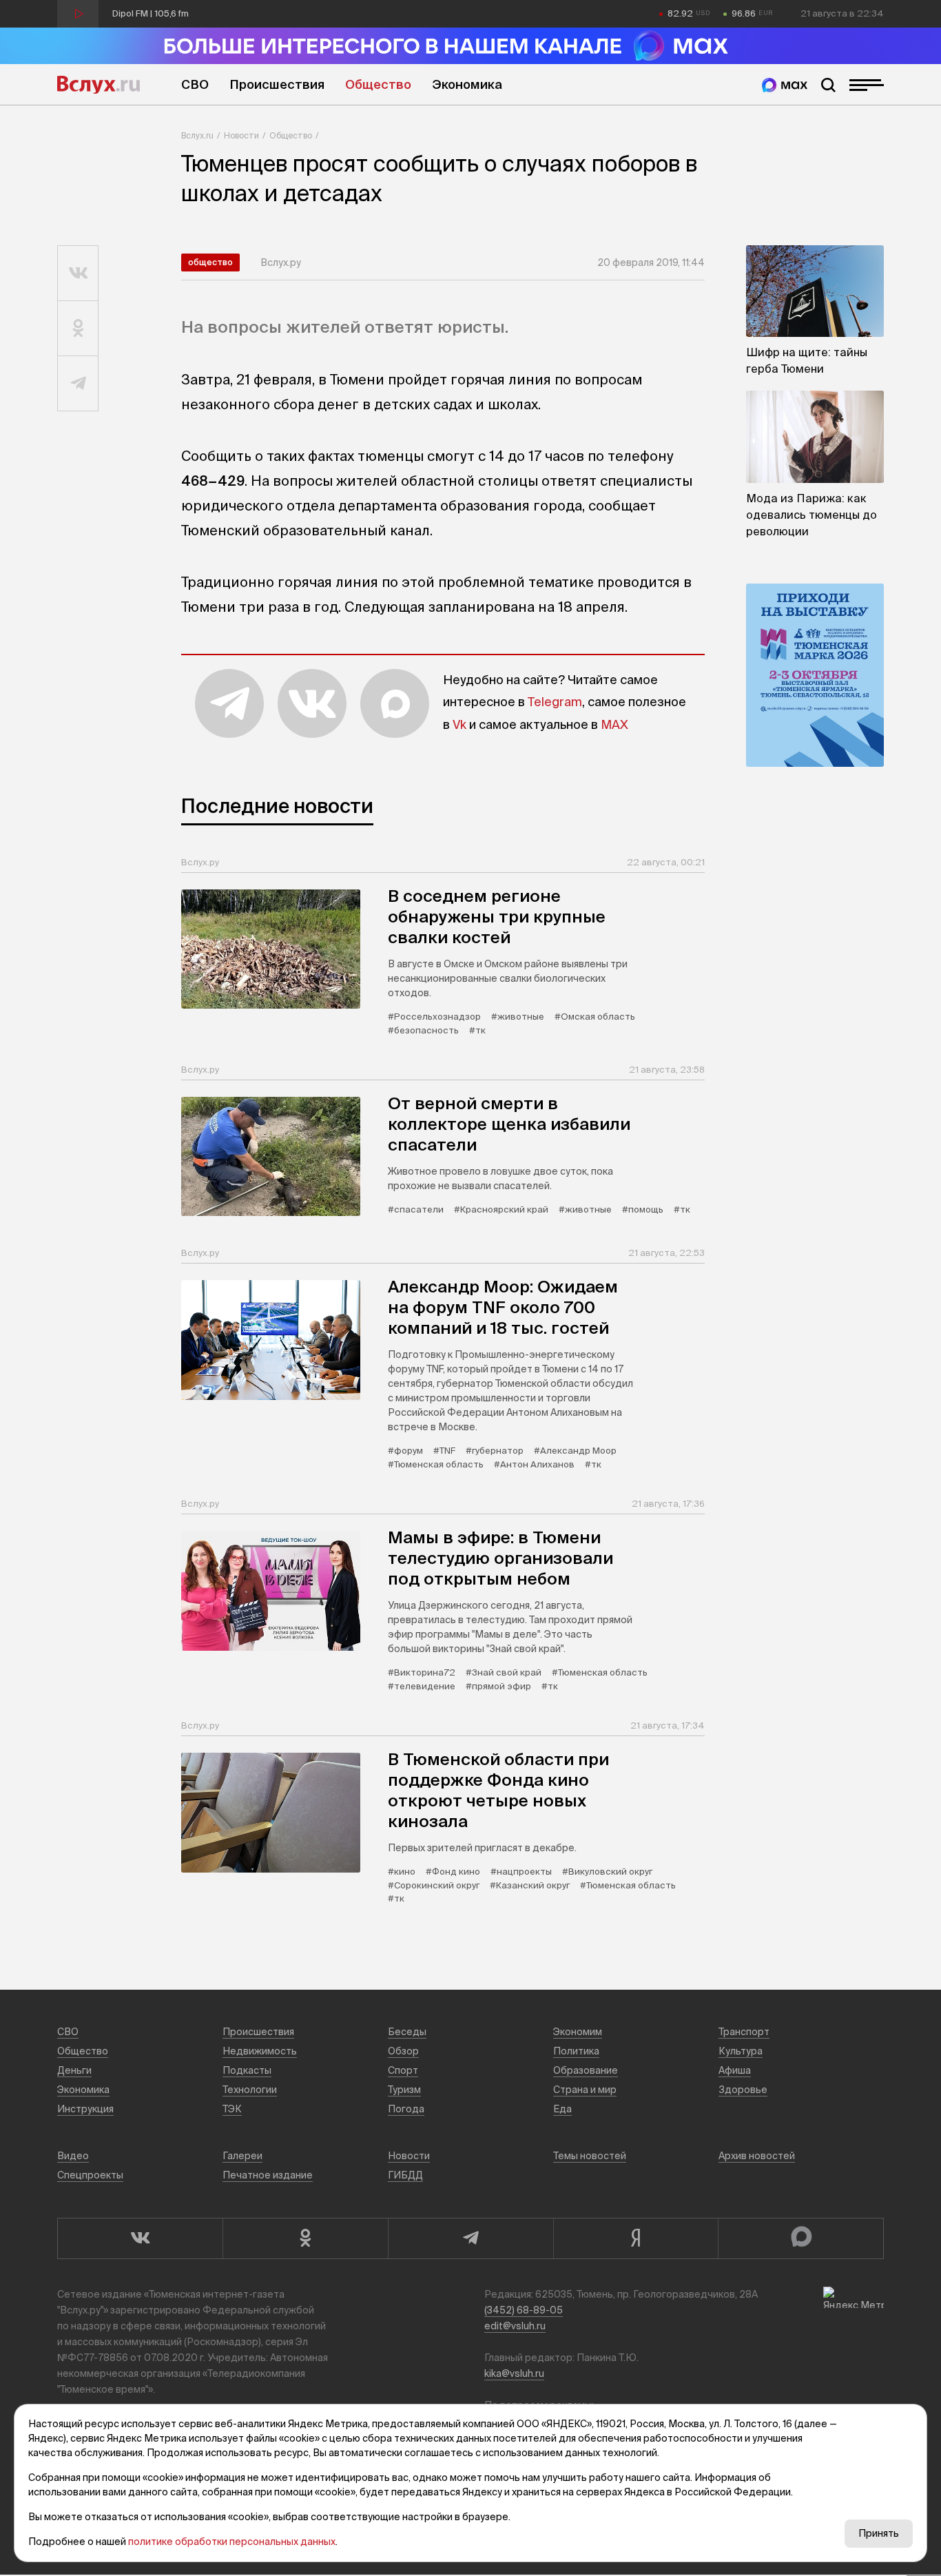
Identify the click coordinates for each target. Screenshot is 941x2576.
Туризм (404, 2090)
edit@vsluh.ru (515, 2326)
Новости (241, 135)
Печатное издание (268, 2175)
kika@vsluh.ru (514, 2373)
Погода (406, 2109)
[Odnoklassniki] (305, 2238)
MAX (614, 724)
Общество (378, 84)
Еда (562, 2109)
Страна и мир (585, 2090)
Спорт (403, 2070)
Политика (576, 2051)
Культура (741, 2051)
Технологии (250, 2090)
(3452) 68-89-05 (524, 2310)
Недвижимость (260, 2051)
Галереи (242, 2156)
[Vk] (140, 2238)
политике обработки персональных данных (232, 2542)
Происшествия (277, 84)
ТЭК (232, 2109)
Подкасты (247, 2070)
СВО (195, 84)
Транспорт (744, 2032)
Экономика (467, 84)
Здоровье (743, 2090)
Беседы (407, 2032)
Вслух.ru (99, 85)
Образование (586, 2070)
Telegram (555, 702)
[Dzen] (636, 2238)
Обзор (403, 2051)
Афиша (735, 2070)
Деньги (74, 2070)
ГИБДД (405, 2175)
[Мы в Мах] (785, 85)
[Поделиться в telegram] (78, 384)
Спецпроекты (90, 2175)
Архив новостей (757, 2156)
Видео (73, 2156)
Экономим (578, 2032)
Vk (459, 724)
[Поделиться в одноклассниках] (78, 329)
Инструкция (85, 2109)
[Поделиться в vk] (78, 274)
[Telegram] (470, 2238)
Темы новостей (590, 2156)
